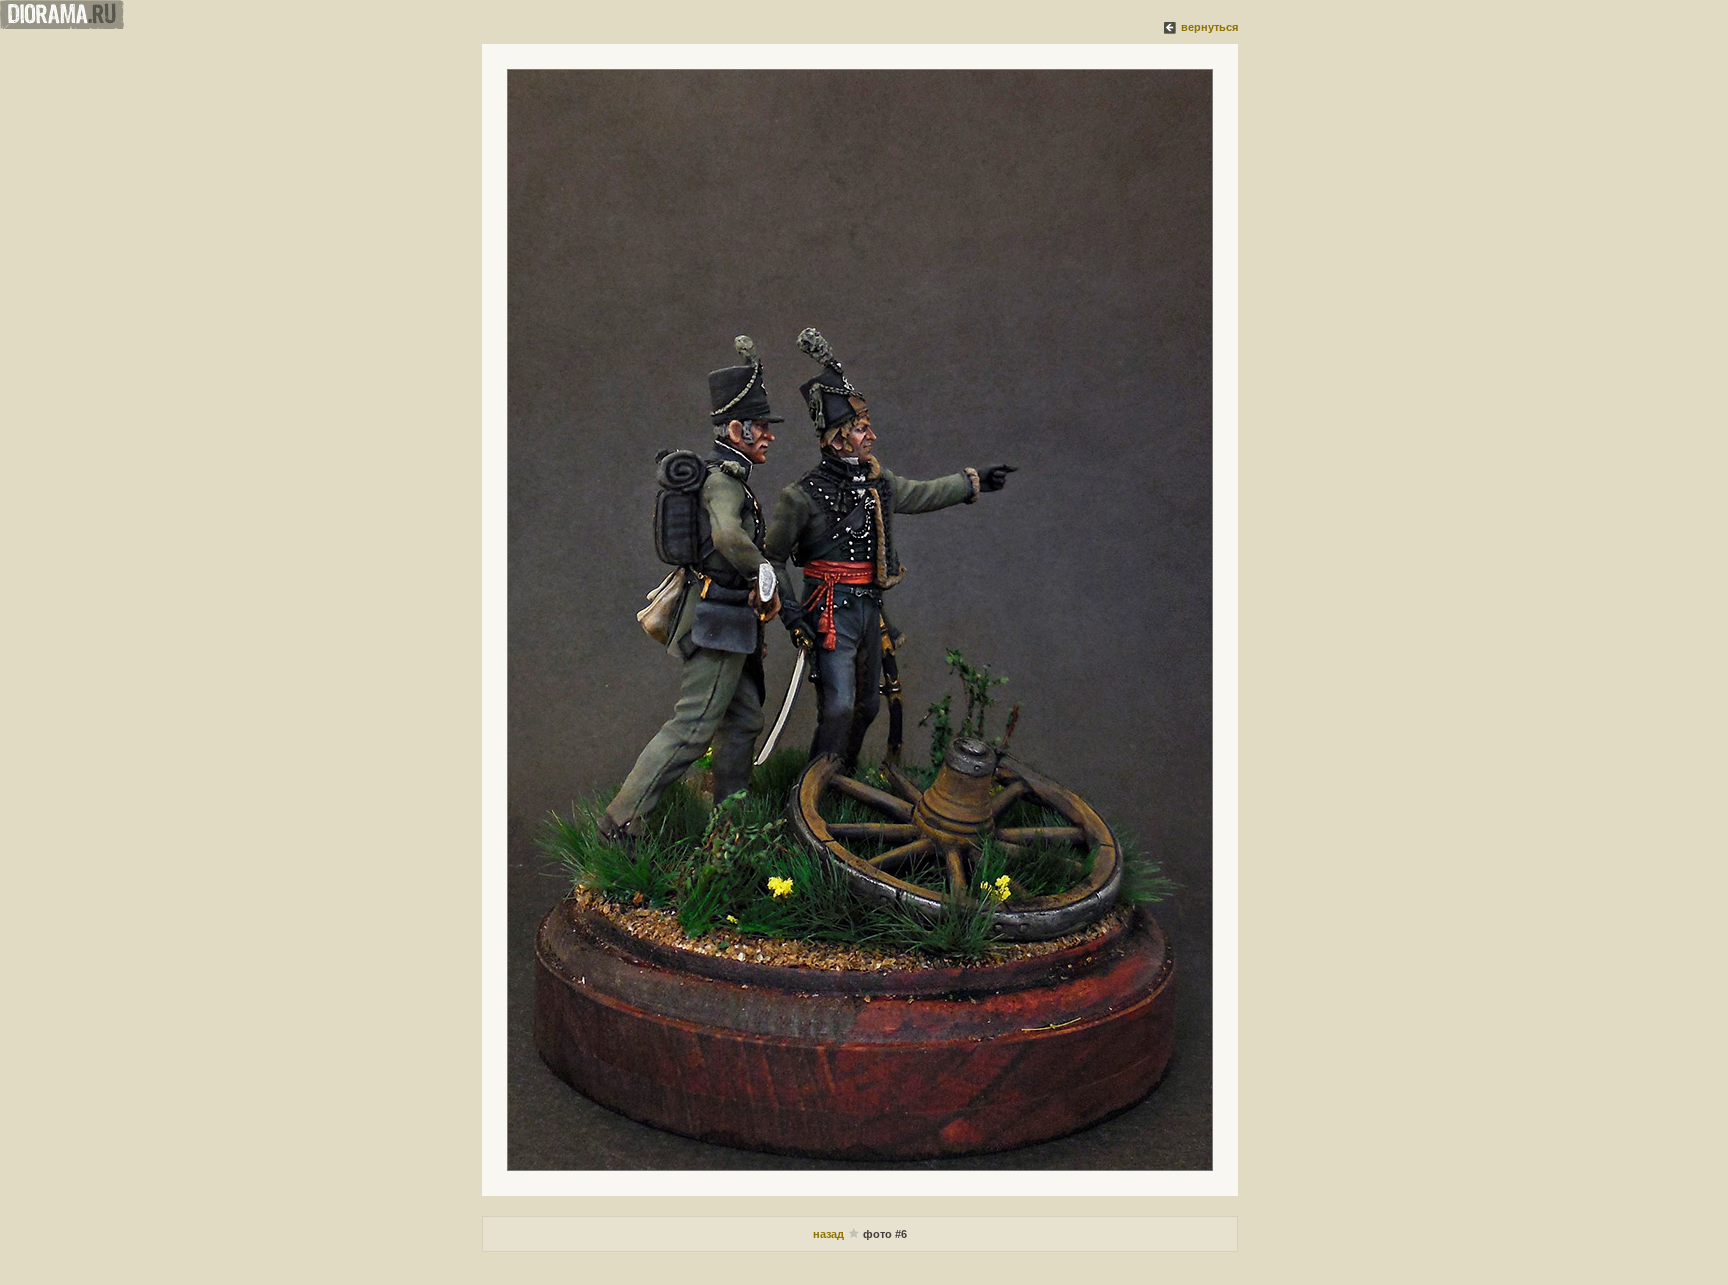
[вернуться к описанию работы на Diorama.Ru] (1171, 27)
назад (830, 1234)
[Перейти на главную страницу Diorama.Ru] (62, 25)
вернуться (1209, 27)
